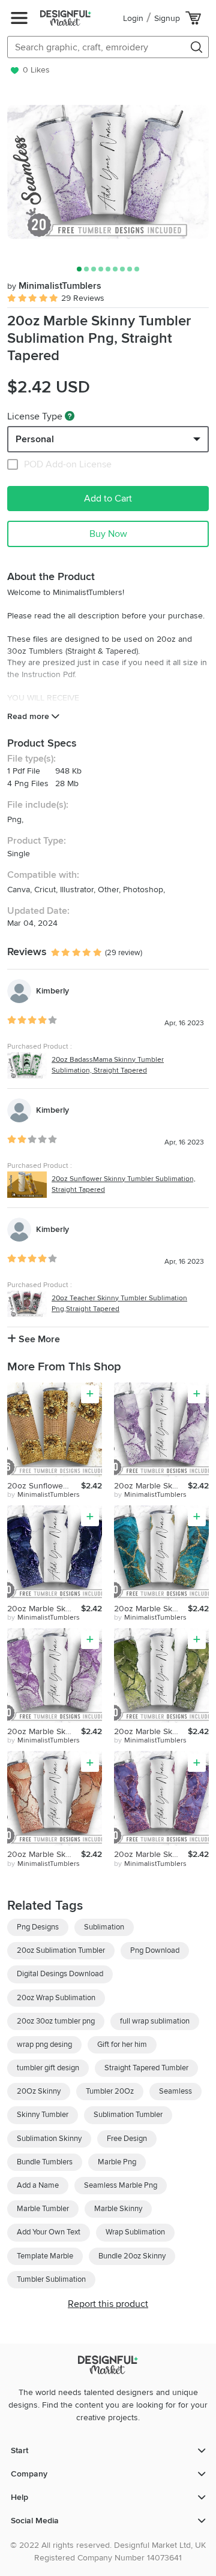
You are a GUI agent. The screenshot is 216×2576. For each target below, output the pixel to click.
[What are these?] (70, 416)
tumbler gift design (48, 2068)
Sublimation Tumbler (128, 2115)
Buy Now (108, 534)
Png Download (155, 1950)
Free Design (127, 2139)
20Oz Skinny (39, 2091)
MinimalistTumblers (54, 286)
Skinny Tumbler (43, 2115)
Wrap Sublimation (135, 2232)
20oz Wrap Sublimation (56, 1998)
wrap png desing (44, 2045)
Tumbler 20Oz (110, 2091)
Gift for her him (122, 2045)
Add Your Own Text (49, 2232)
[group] (108, 172)
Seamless (175, 2091)
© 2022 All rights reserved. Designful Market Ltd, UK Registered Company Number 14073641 (108, 2551)
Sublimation (104, 1927)
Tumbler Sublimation (51, 2279)
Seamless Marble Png (121, 2185)
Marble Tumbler (43, 2209)
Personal (35, 439)
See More (38, 1339)
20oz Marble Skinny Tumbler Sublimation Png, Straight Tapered (151, 1486)
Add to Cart (108, 499)
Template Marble (45, 2256)
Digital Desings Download (60, 1974)
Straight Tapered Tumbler (146, 2068)
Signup (167, 18)
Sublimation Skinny (49, 2139)
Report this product (108, 2304)
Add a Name (38, 2185)
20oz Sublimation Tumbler (61, 1950)
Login (133, 18)
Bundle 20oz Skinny (132, 2256)
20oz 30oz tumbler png (56, 2021)
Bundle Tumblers (45, 2162)
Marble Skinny (118, 2209)
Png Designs (38, 1927)
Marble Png (117, 2162)
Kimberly (52, 991)
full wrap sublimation (155, 2021)
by (43, 1495)
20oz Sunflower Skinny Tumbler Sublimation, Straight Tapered (44, 1486)
